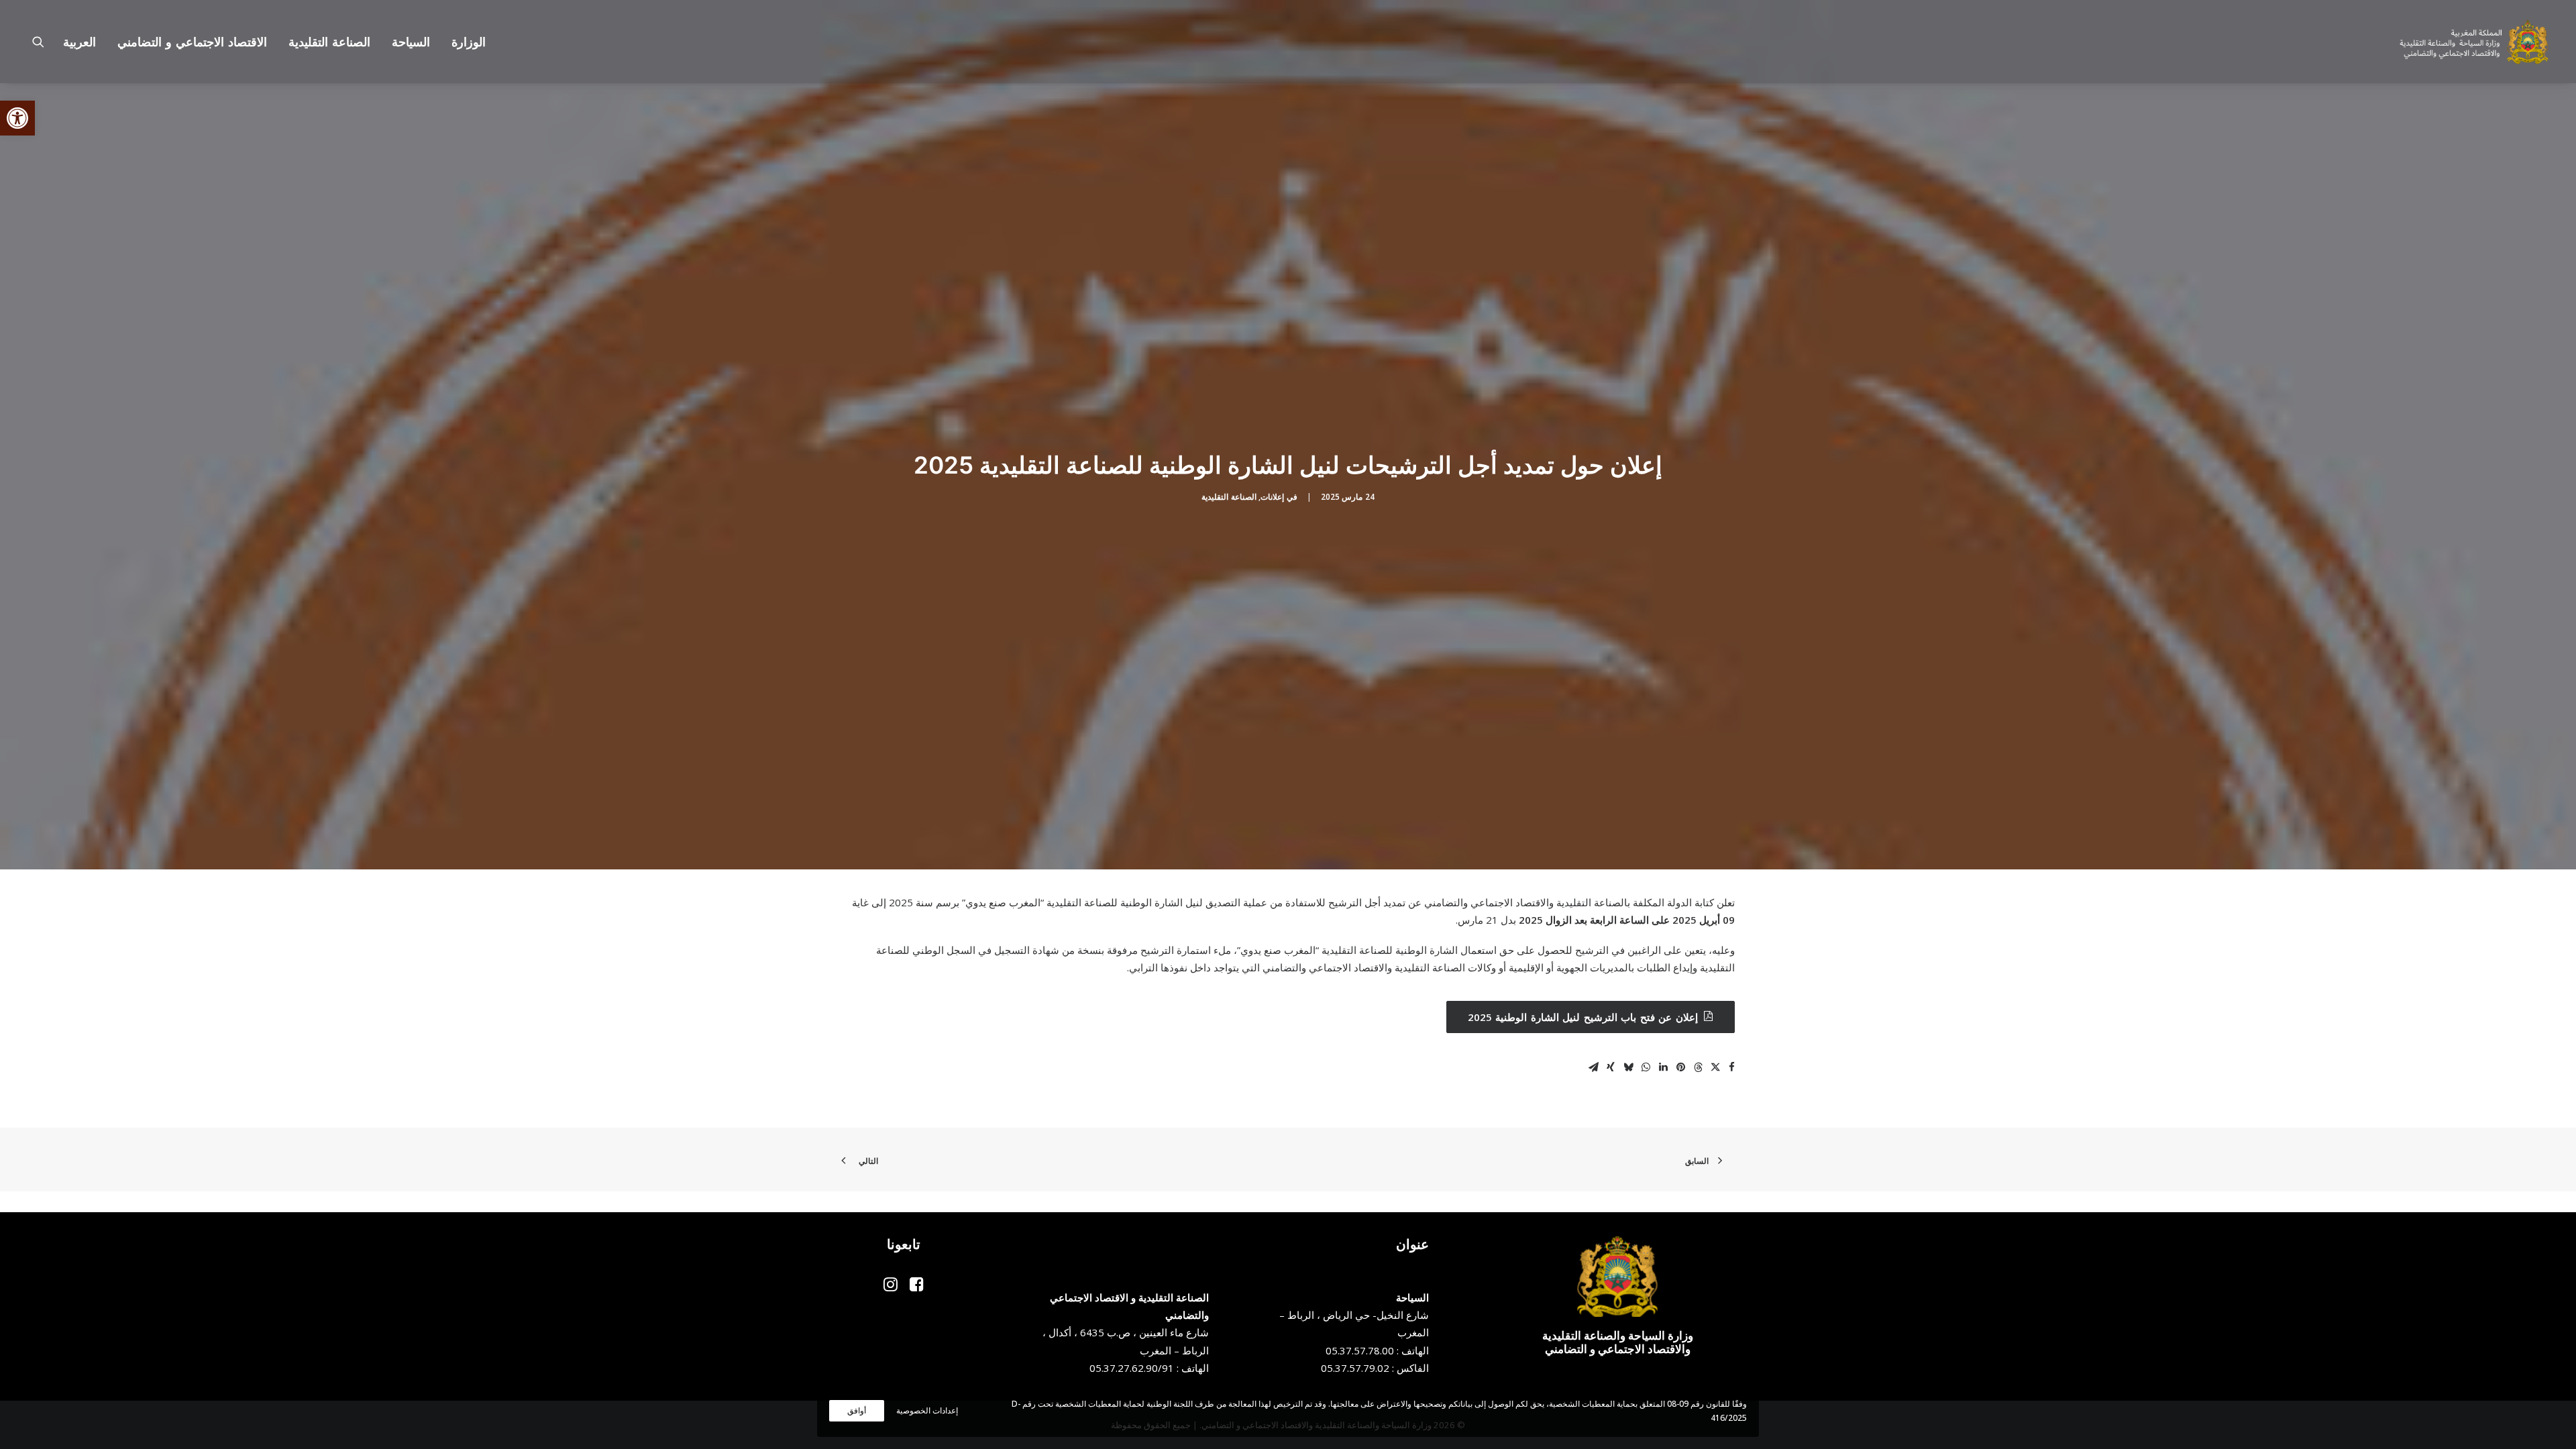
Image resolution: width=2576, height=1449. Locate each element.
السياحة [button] (411, 42)
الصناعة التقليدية (1229, 497)
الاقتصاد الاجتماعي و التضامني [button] (192, 42)
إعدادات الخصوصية (927, 1410)
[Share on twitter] (1715, 1067)
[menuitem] (464, 42)
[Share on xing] (1611, 1067)
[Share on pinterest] (1680, 1067)
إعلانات (1272, 497)
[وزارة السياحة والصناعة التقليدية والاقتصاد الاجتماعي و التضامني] (2474, 42)
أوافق (857, 1410)
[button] (17, 118)
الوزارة (469, 42)
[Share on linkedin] (1663, 1067)
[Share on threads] (1698, 1067)
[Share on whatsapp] (1646, 1067)
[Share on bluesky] (1628, 1067)
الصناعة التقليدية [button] (329, 42)
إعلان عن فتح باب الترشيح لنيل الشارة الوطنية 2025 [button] (1583, 1017)
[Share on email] (1593, 1067)
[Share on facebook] (1731, 1067)
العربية (79, 42)
